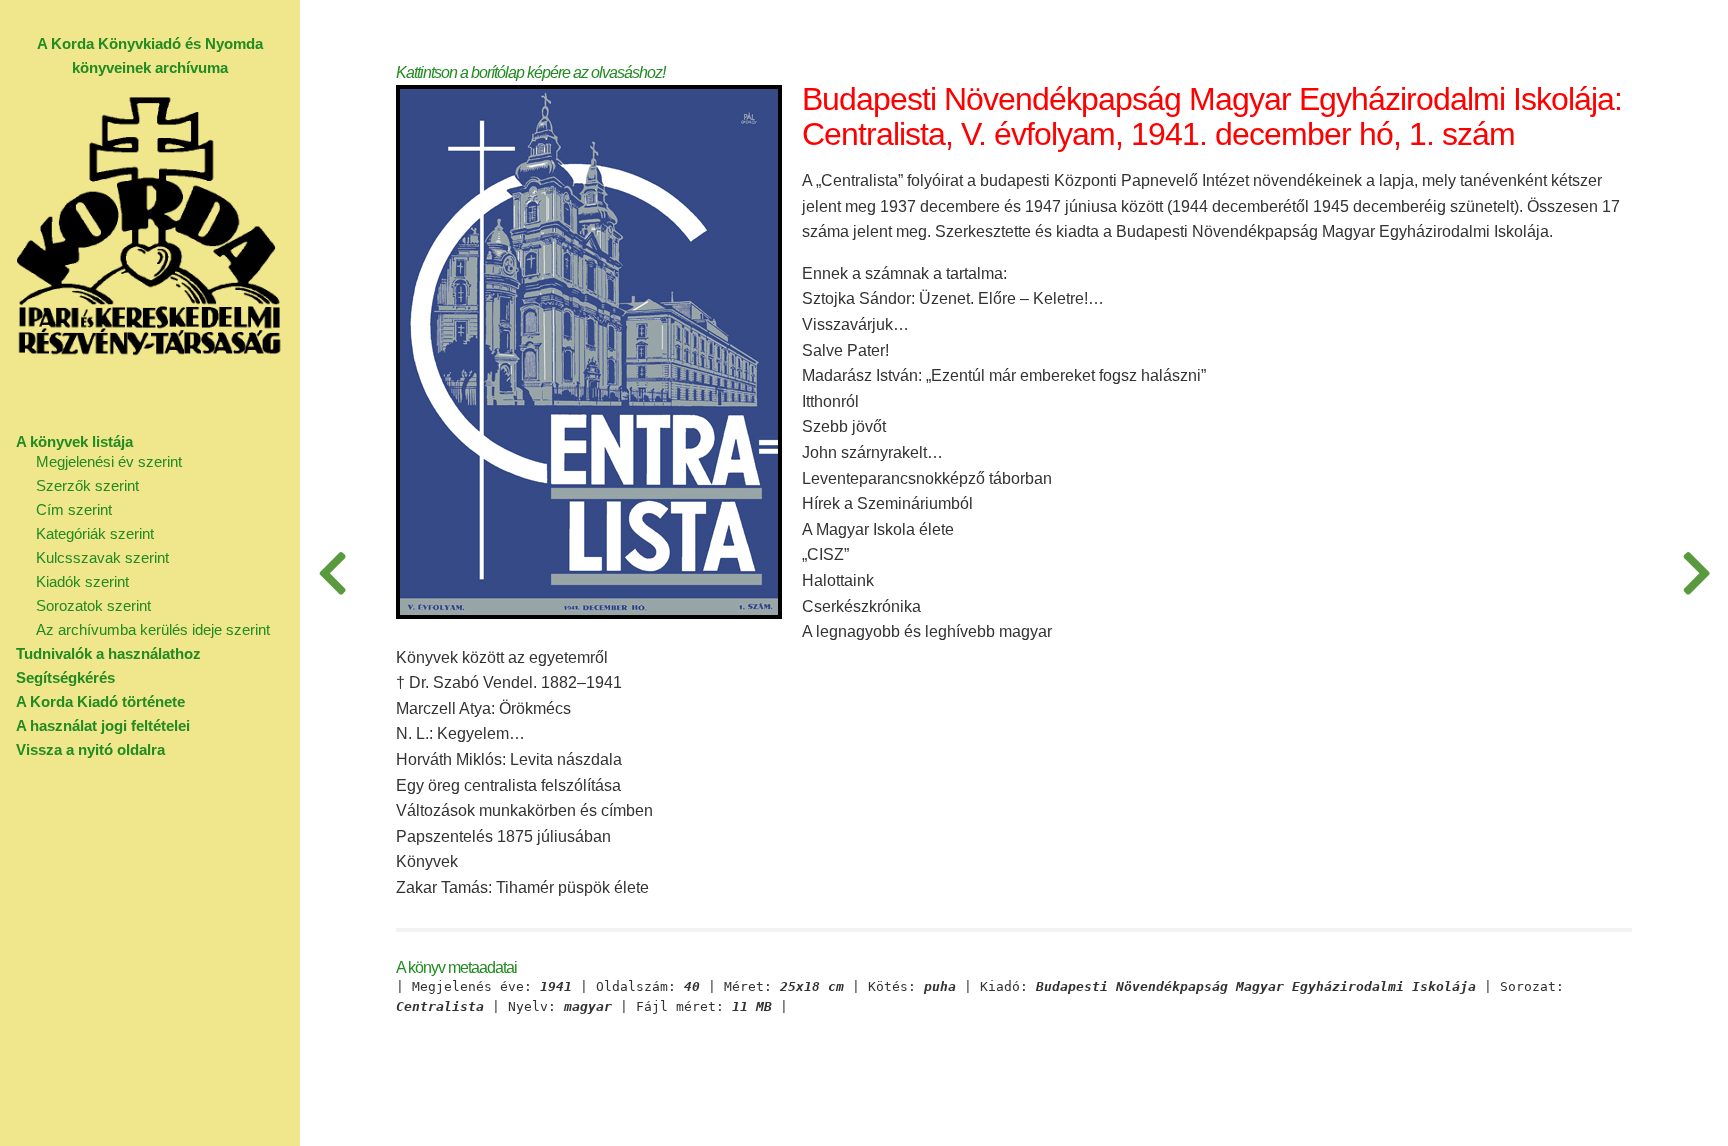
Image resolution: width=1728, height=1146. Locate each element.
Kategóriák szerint (95, 533)
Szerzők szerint (87, 485)
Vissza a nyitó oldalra (90, 749)
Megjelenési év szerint (109, 461)
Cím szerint (74, 509)
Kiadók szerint (82, 581)
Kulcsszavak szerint (102, 557)
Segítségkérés (65, 677)
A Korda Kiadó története (100, 701)
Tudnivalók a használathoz (108, 653)
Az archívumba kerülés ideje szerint (153, 629)
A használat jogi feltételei (103, 725)
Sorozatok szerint (93, 605)
